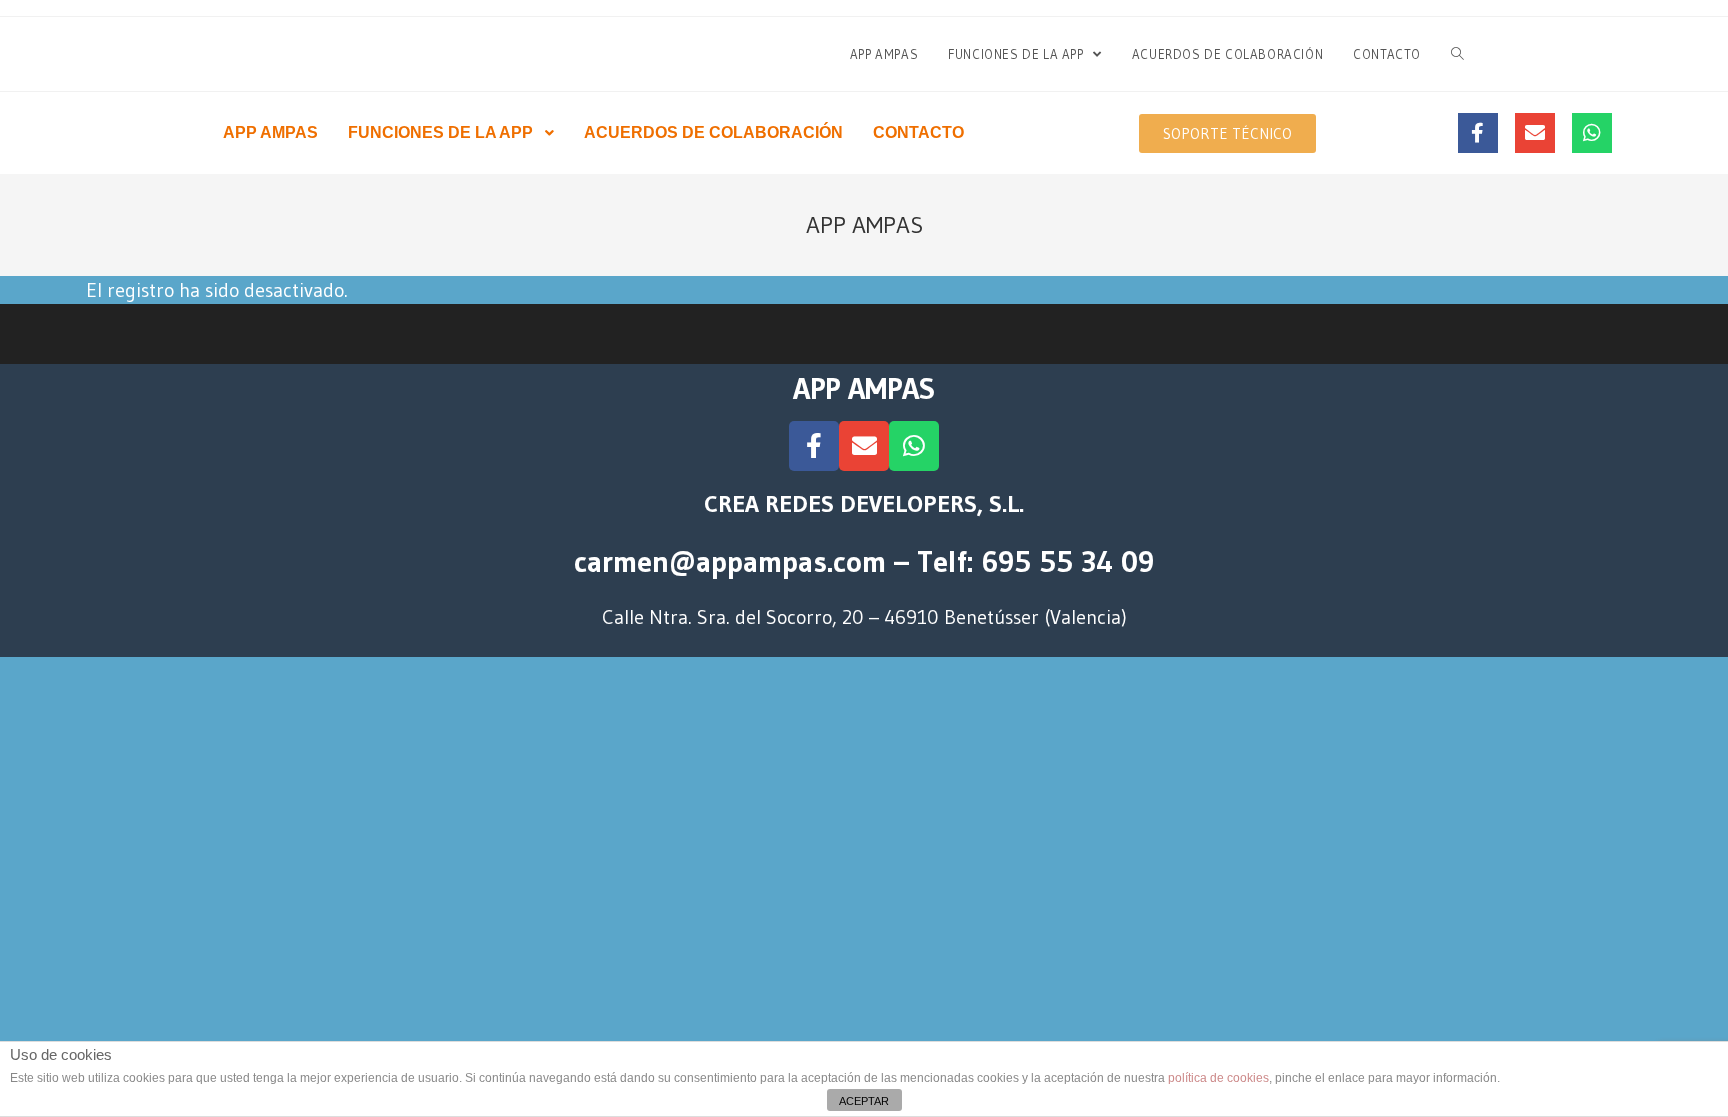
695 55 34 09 (1067, 561)
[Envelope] (1535, 133)
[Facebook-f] (1478, 133)
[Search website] (1457, 54)
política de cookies (1218, 1078)
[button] (1227, 133)
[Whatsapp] (1592, 133)
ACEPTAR (864, 1101)
